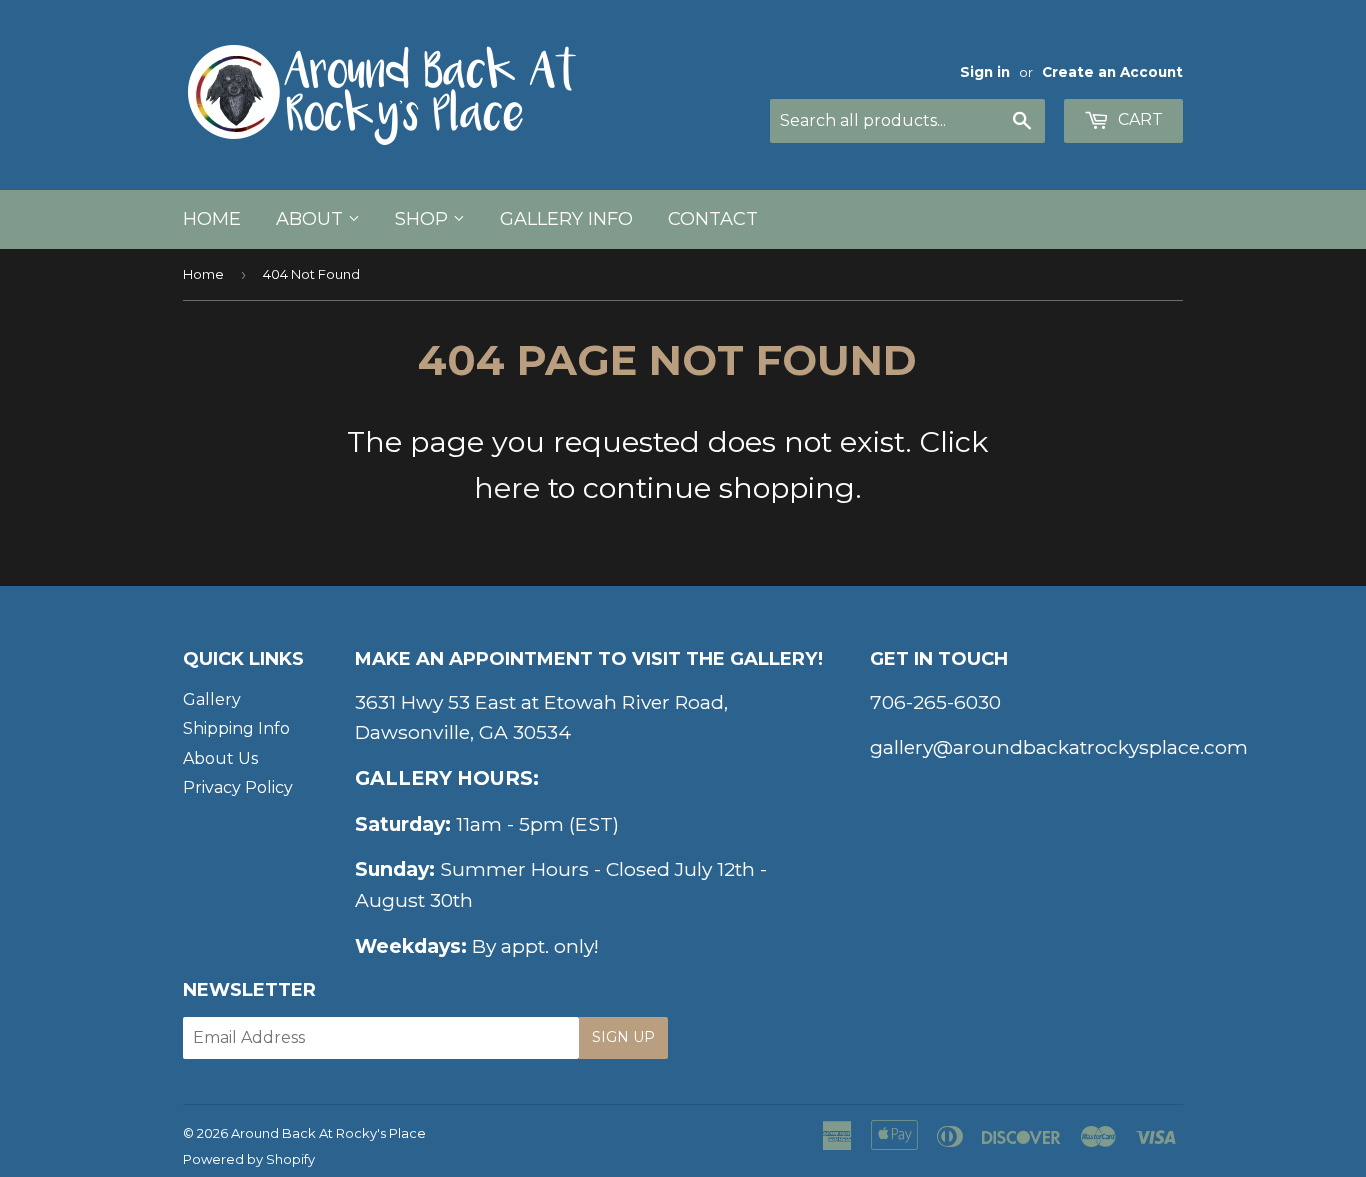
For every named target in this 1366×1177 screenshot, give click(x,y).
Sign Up (623, 1037)
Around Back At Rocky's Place (328, 1133)
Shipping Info (236, 728)
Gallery (212, 699)
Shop (424, 219)
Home (212, 219)
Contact (713, 219)
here (507, 487)
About (312, 219)
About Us (220, 758)
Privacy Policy (238, 787)
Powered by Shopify (249, 1159)
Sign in (985, 72)
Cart (1138, 119)
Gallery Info (566, 219)
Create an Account (1112, 72)
